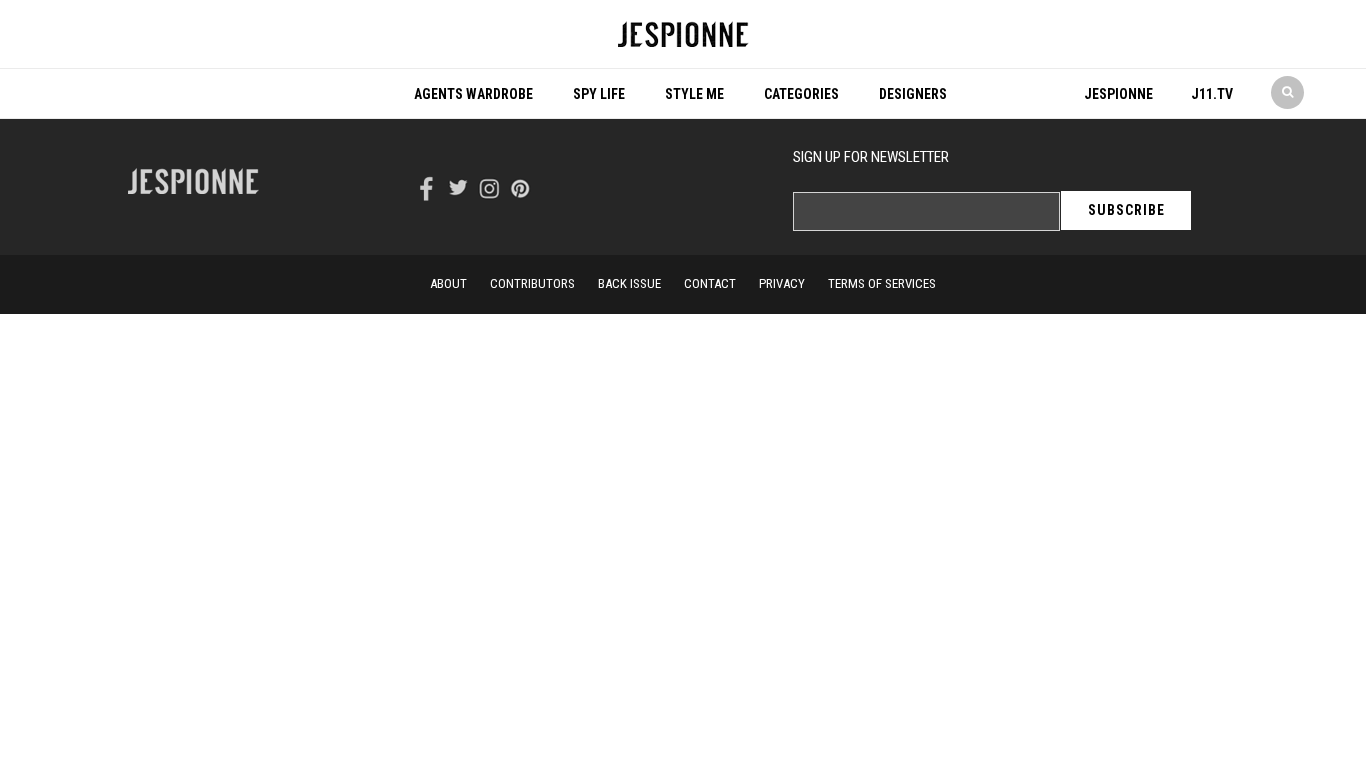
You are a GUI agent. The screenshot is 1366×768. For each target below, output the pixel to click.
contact (710, 283)
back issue (629, 283)
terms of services (882, 283)
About (448, 283)
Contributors (532, 283)
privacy (782, 283)
